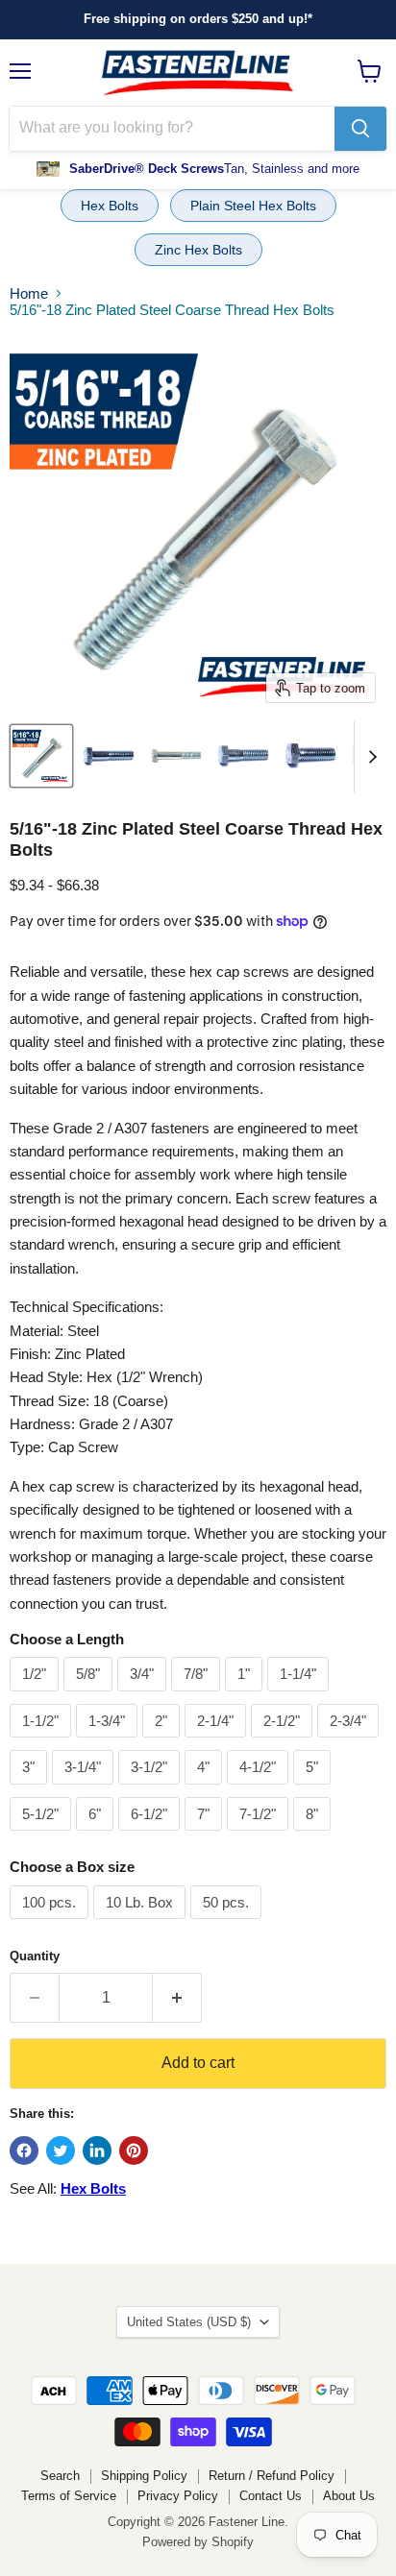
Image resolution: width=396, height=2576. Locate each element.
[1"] (246, 1696)
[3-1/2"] (151, 1789)
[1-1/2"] (43, 1742)
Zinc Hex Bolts (198, 250)
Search (60, 2476)
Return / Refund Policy (272, 2476)
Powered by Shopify (198, 2542)
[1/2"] (37, 1696)
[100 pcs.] (51, 1923)
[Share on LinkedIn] (97, 2151)
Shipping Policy (144, 2476)
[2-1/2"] (284, 1742)
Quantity (35, 1956)
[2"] (163, 1742)
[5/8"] (90, 1696)
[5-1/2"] (43, 1835)
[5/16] (41, 756)
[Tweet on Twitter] (61, 2151)
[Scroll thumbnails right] (369, 757)
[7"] (206, 1835)
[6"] (97, 1835)
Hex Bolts (110, 206)
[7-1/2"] (260, 1835)
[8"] (314, 1835)
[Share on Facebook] (24, 2151)
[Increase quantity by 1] (177, 1998)
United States (189, 2322)
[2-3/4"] (350, 1742)
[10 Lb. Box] (142, 1923)
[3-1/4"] (85, 1789)
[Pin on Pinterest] (134, 2151)
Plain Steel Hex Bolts (253, 206)
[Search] (360, 129)
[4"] (206, 1789)
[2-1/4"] (218, 1742)
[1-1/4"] (300, 1696)
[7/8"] (198, 1696)
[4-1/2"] (260, 1789)
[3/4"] (144, 1696)
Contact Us (271, 2496)
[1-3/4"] (109, 1742)
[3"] (31, 1789)
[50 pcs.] (228, 1923)
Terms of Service (69, 2496)
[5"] (314, 1789)
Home (29, 293)
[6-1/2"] (151, 1835)
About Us (349, 2496)
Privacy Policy (178, 2496)
